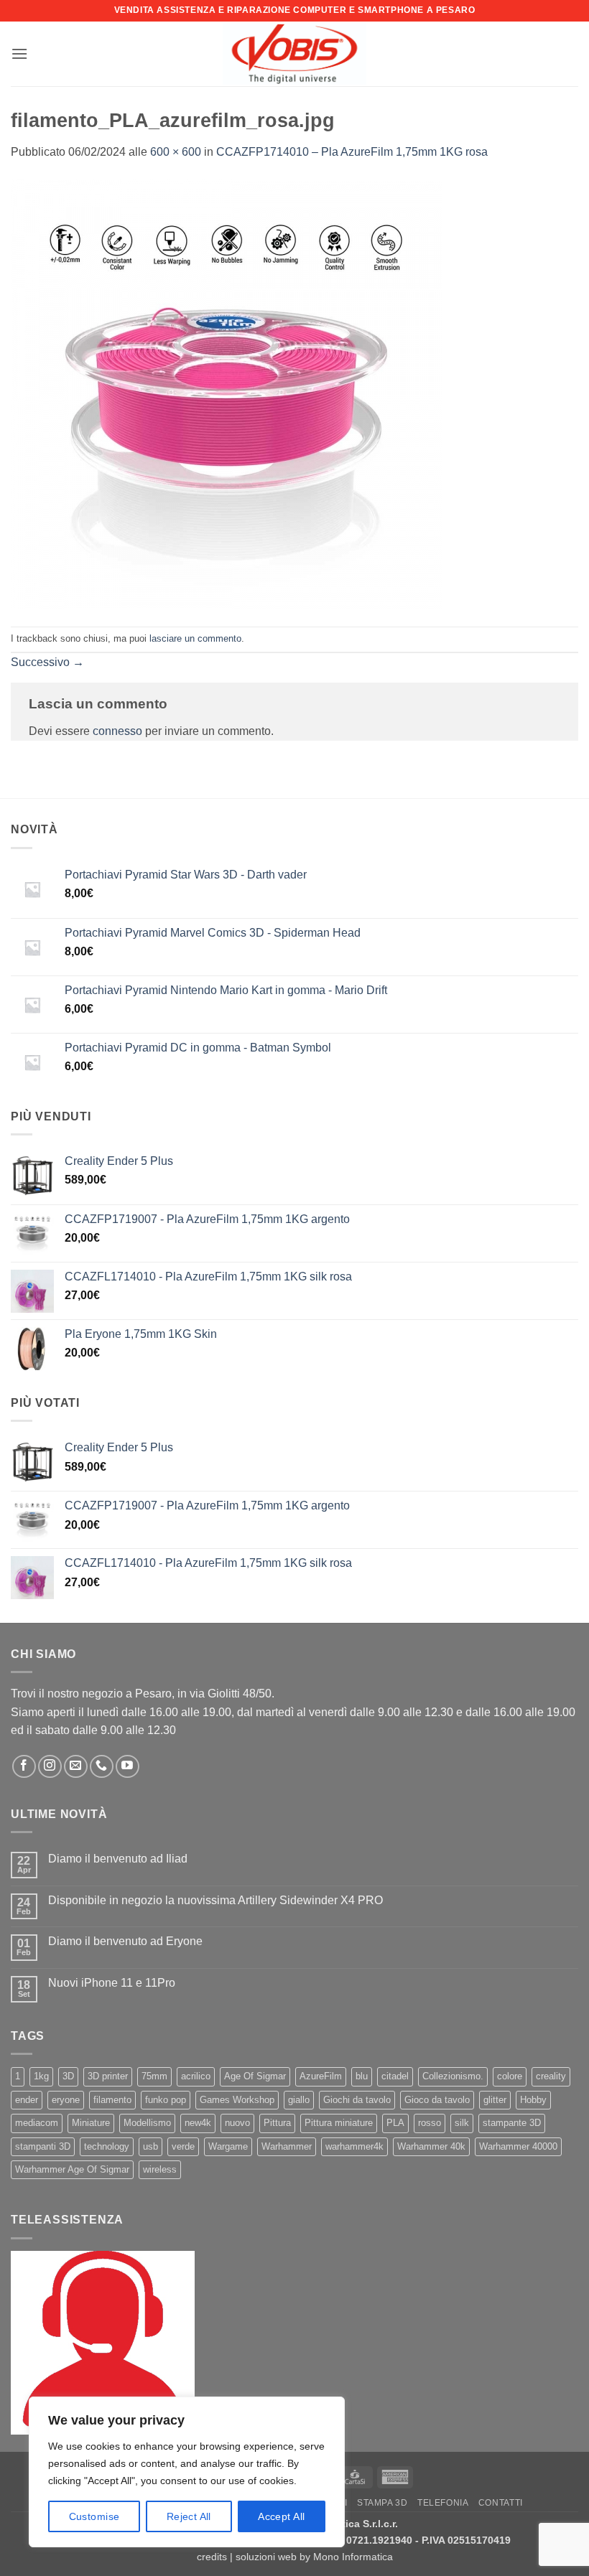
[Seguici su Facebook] (24, 1767)
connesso (117, 731)
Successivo (47, 662)
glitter (495, 2100)
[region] (187, 2472)
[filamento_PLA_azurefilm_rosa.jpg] (226, 393)
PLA (395, 2123)
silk (462, 2123)
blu (362, 2076)
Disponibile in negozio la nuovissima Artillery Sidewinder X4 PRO (215, 1900)
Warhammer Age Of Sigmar (72, 2169)
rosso (430, 2123)
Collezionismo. (453, 2076)
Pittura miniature (339, 2123)
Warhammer (287, 2146)
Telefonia (443, 2503)
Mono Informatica (353, 2557)
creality (551, 2076)
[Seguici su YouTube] (127, 1767)
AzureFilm (321, 2076)
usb (150, 2146)
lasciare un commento (195, 638)
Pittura (277, 2123)
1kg (41, 2076)
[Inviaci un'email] (76, 1767)
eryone (66, 2100)
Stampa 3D (382, 2503)
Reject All (189, 2516)
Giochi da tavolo (357, 2100)
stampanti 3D (43, 2146)
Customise (94, 2516)
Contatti (501, 2503)
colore (510, 2076)
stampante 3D (512, 2123)
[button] (19, 53)
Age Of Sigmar (255, 2076)
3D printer (108, 2076)
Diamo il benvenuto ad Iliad (118, 1859)
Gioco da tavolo (437, 2100)
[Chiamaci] (102, 1767)
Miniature (91, 2123)
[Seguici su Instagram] (50, 1767)
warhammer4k (354, 2146)
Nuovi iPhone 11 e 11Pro (112, 1983)
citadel (395, 2076)
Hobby (533, 2100)
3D (68, 2076)
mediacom (37, 2123)
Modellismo (147, 2123)
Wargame (228, 2146)
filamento (112, 2100)
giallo (299, 2100)
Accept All (281, 2516)
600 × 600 (176, 152)
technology (107, 2146)
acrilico (196, 2076)
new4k (198, 2123)
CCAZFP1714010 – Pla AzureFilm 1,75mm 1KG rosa (352, 152)
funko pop (166, 2100)
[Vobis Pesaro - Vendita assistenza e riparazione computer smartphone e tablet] (294, 54)
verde (183, 2146)
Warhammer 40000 (518, 2146)
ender (27, 2100)
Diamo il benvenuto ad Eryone (125, 1941)
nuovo (237, 2123)
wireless (160, 2169)
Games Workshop (237, 2100)
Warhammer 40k (431, 2146)
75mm (154, 2076)
